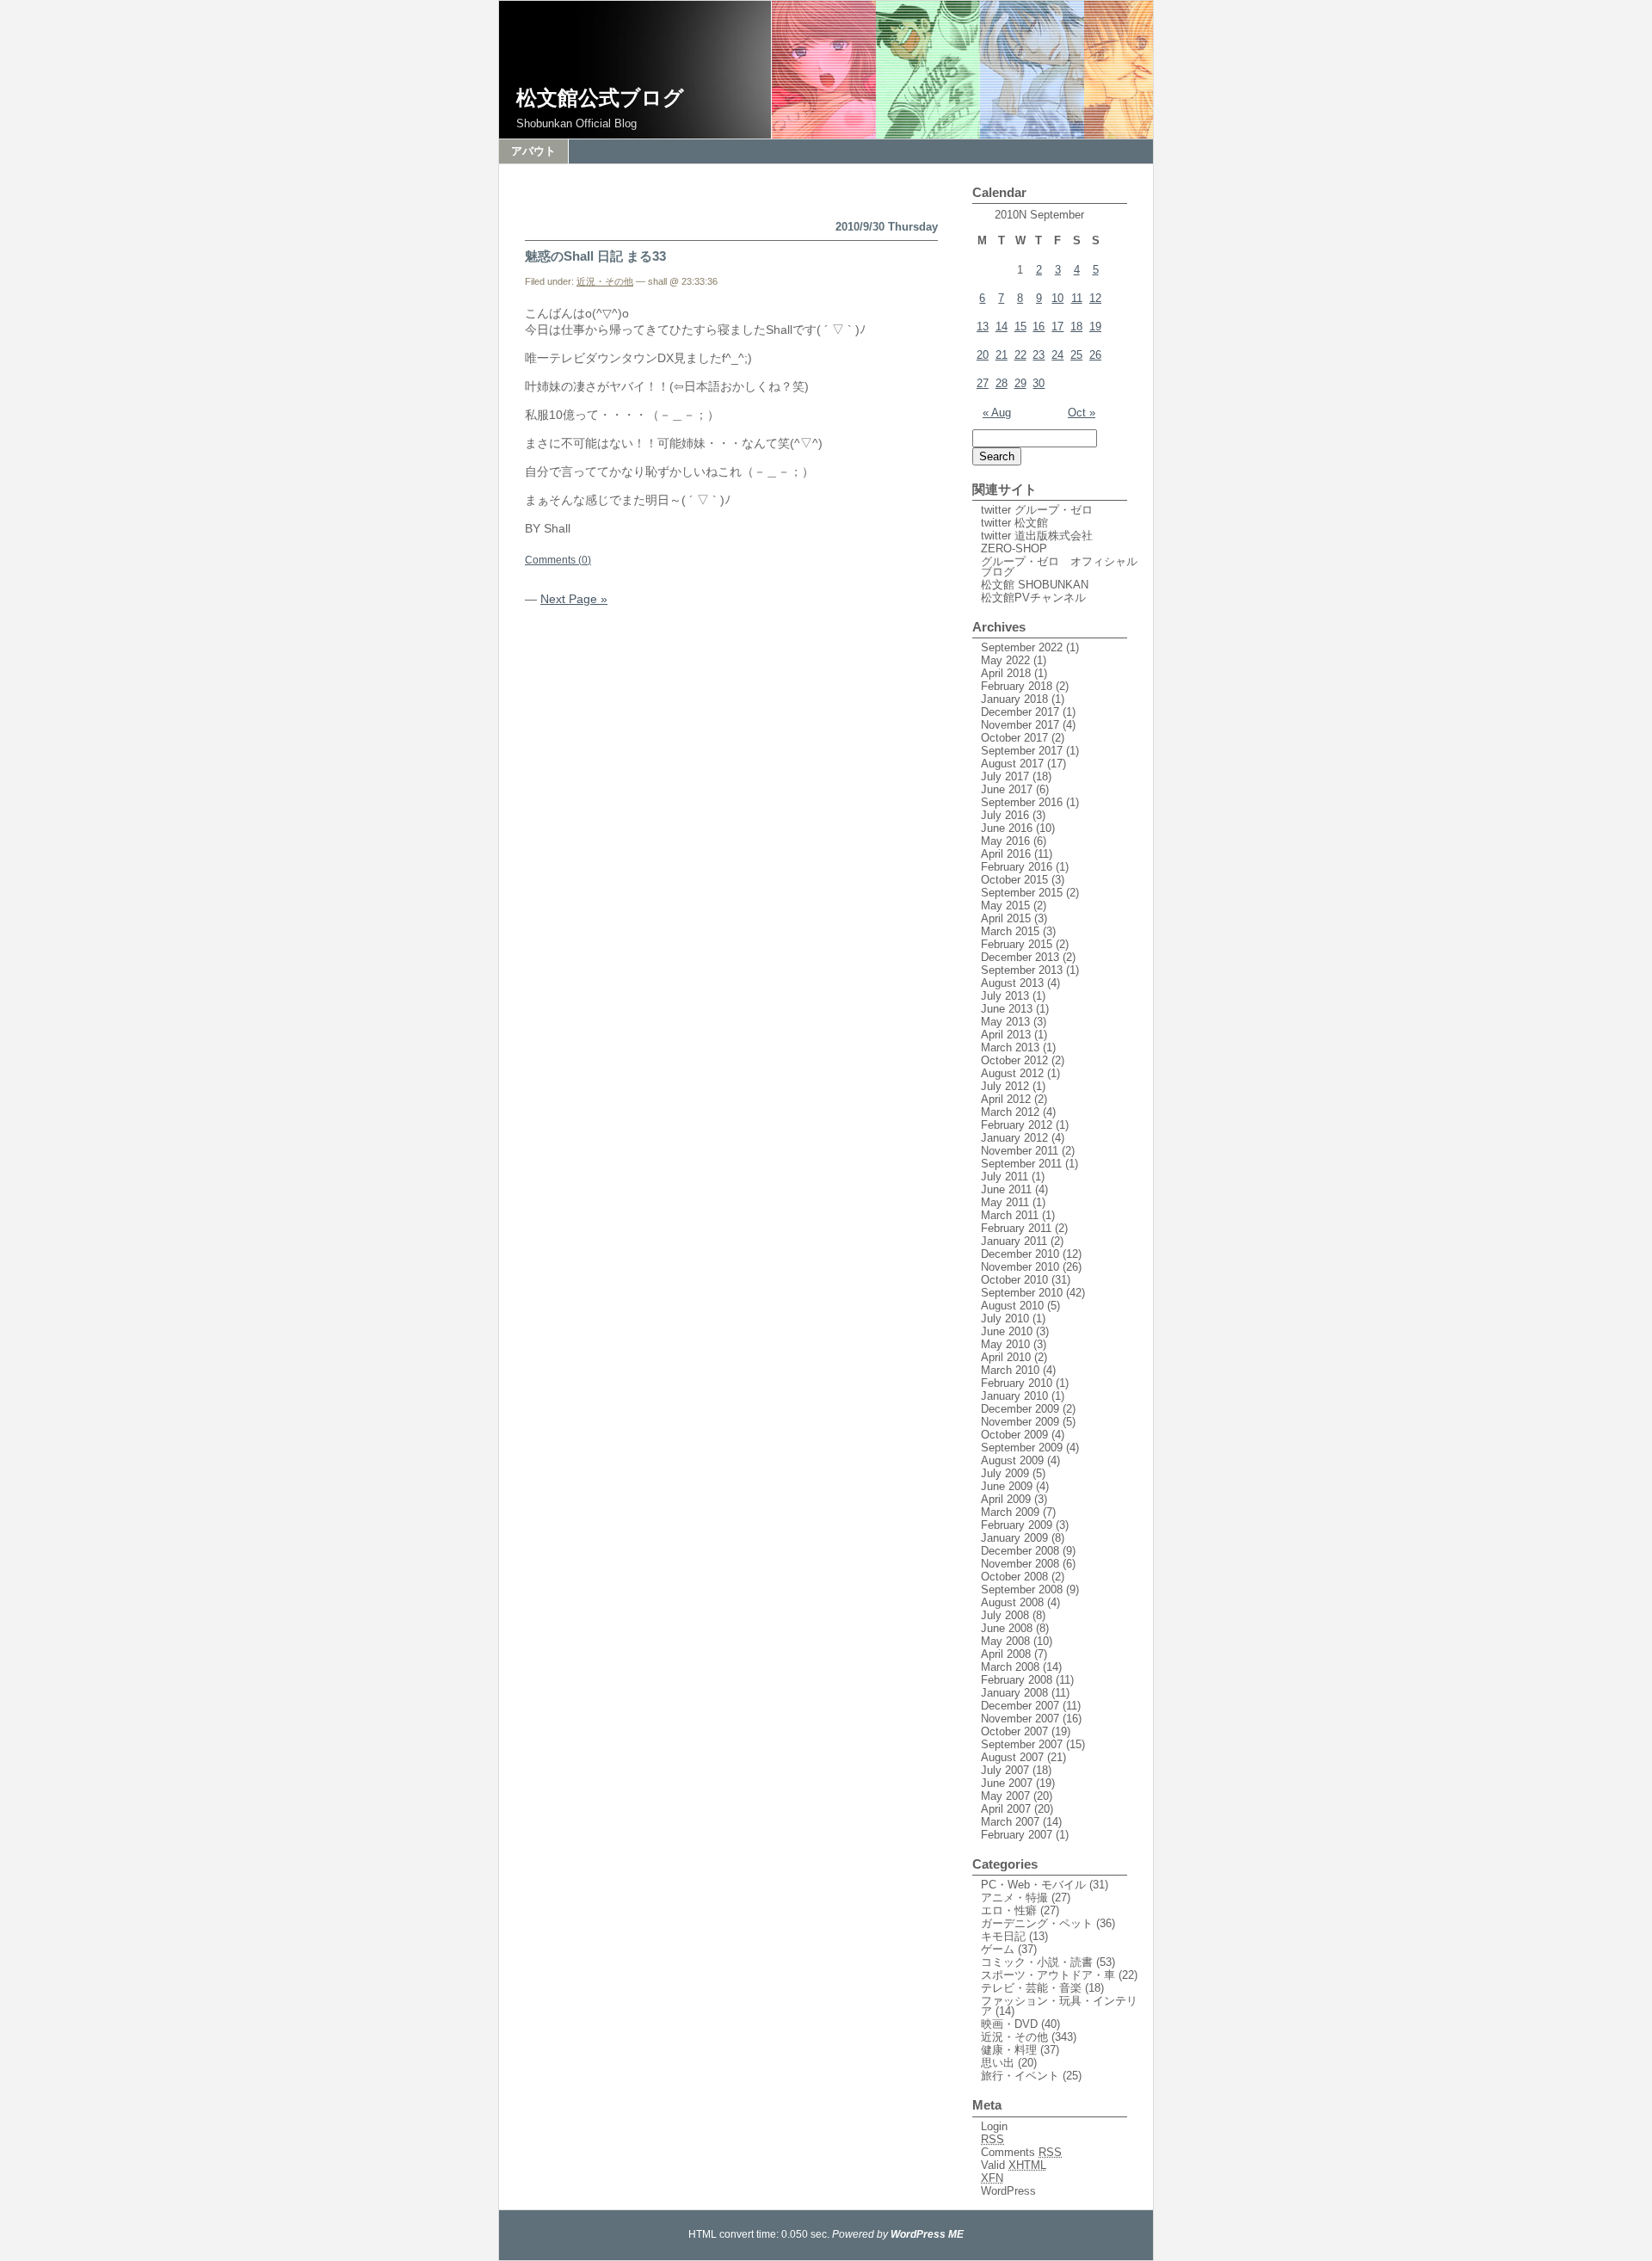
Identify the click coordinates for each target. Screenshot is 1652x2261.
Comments (1021, 2152)
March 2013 (1010, 1047)
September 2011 (1021, 1164)
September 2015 (1022, 893)
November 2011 (1020, 1151)
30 (1039, 383)
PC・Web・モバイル (1033, 1885)
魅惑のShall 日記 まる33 (595, 256)
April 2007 (1006, 1809)
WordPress (1008, 2191)
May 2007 (1005, 1796)
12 (1095, 298)
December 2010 (1020, 1254)
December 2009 (1020, 1409)
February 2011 (1016, 1228)
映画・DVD (1009, 2024)
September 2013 (1022, 970)
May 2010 (1005, 1344)
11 (1077, 298)
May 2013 (1005, 1022)
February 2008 (1017, 1680)
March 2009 (1010, 1512)
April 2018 (1006, 673)
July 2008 (1005, 1615)
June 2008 (1007, 1628)
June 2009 (1007, 1486)
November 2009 (1020, 1422)
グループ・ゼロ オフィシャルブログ (1059, 567)
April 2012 (1006, 1099)
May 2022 (1005, 660)
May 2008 (1005, 1641)
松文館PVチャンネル (1033, 598)
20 (983, 355)
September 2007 (1022, 1744)
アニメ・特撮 (1014, 1898)
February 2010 (1017, 1383)
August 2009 (1012, 1460)
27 (983, 383)
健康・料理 (1009, 2050)
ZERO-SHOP (1014, 548)
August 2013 (1012, 983)
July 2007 (1005, 1770)
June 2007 (1007, 1783)
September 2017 (1022, 751)
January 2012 (1014, 1138)
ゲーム (998, 1949)
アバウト (533, 151)
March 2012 (1010, 1112)
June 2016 (1007, 828)
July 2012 (1005, 1086)
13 (983, 327)
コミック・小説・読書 (1037, 1962)
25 (1076, 355)
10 (1057, 298)
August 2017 (1012, 764)
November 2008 (1020, 1564)
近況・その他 (605, 281)
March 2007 (1010, 1822)
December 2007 (1020, 1706)
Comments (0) (558, 560)
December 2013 (1020, 957)
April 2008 (1006, 1654)
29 (1020, 383)
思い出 (998, 2063)
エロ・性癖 (1009, 1910)
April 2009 (1006, 1499)
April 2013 (1006, 1035)
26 (1095, 355)
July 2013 (1005, 996)
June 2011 (1006, 1189)
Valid (1014, 2165)
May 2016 (1005, 841)
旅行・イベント (1020, 2076)
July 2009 (1005, 1473)
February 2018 (1017, 686)
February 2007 (1017, 1835)
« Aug (997, 413)
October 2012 (1014, 1060)
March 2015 (1010, 931)
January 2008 (1014, 1693)
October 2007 (1014, 1731)
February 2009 (1017, 1525)
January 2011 (1014, 1241)
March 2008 (1010, 1667)
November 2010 (1020, 1267)
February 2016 (1017, 867)
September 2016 (1022, 802)
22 (1020, 355)
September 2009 (1022, 1448)
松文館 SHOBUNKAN (1035, 585)
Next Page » (574, 599)
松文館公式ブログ (600, 98)
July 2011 (1005, 1177)
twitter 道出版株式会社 (1037, 536)
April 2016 (1006, 854)
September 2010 (1022, 1293)
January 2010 (1014, 1396)
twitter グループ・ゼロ (1037, 510)
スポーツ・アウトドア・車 (1048, 1975)
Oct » (1082, 413)
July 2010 (1005, 1318)
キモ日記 (1003, 1936)
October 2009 (1014, 1435)
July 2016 (1005, 815)
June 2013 (1007, 1009)
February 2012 (1017, 1125)
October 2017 (1014, 738)
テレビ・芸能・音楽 (1031, 1988)
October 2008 (1014, 1577)
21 (1002, 355)
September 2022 (1022, 647)
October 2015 (1014, 880)
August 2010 (1012, 1306)
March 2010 (1010, 1370)
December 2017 (1020, 712)
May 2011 (1005, 1202)
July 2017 (1005, 776)
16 (1039, 327)
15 (1020, 327)
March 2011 (1010, 1215)
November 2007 (1020, 1719)
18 (1076, 327)
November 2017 (1020, 725)
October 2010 (1014, 1280)
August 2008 (1012, 1602)
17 (1057, 327)
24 (1057, 355)
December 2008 (1020, 1551)
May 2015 (1005, 906)
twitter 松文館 (1014, 523)
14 (1002, 327)
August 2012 (1012, 1073)
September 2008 (1022, 1589)
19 (1095, 327)
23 (1039, 355)
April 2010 (1006, 1357)
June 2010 (1007, 1331)
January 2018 (1014, 699)
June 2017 (1007, 789)
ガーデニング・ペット (1037, 1923)
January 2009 (1014, 1538)
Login (994, 2126)
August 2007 (1012, 1757)
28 (1002, 383)
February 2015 (1017, 944)
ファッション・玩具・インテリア (1059, 2006)
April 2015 (1006, 918)
